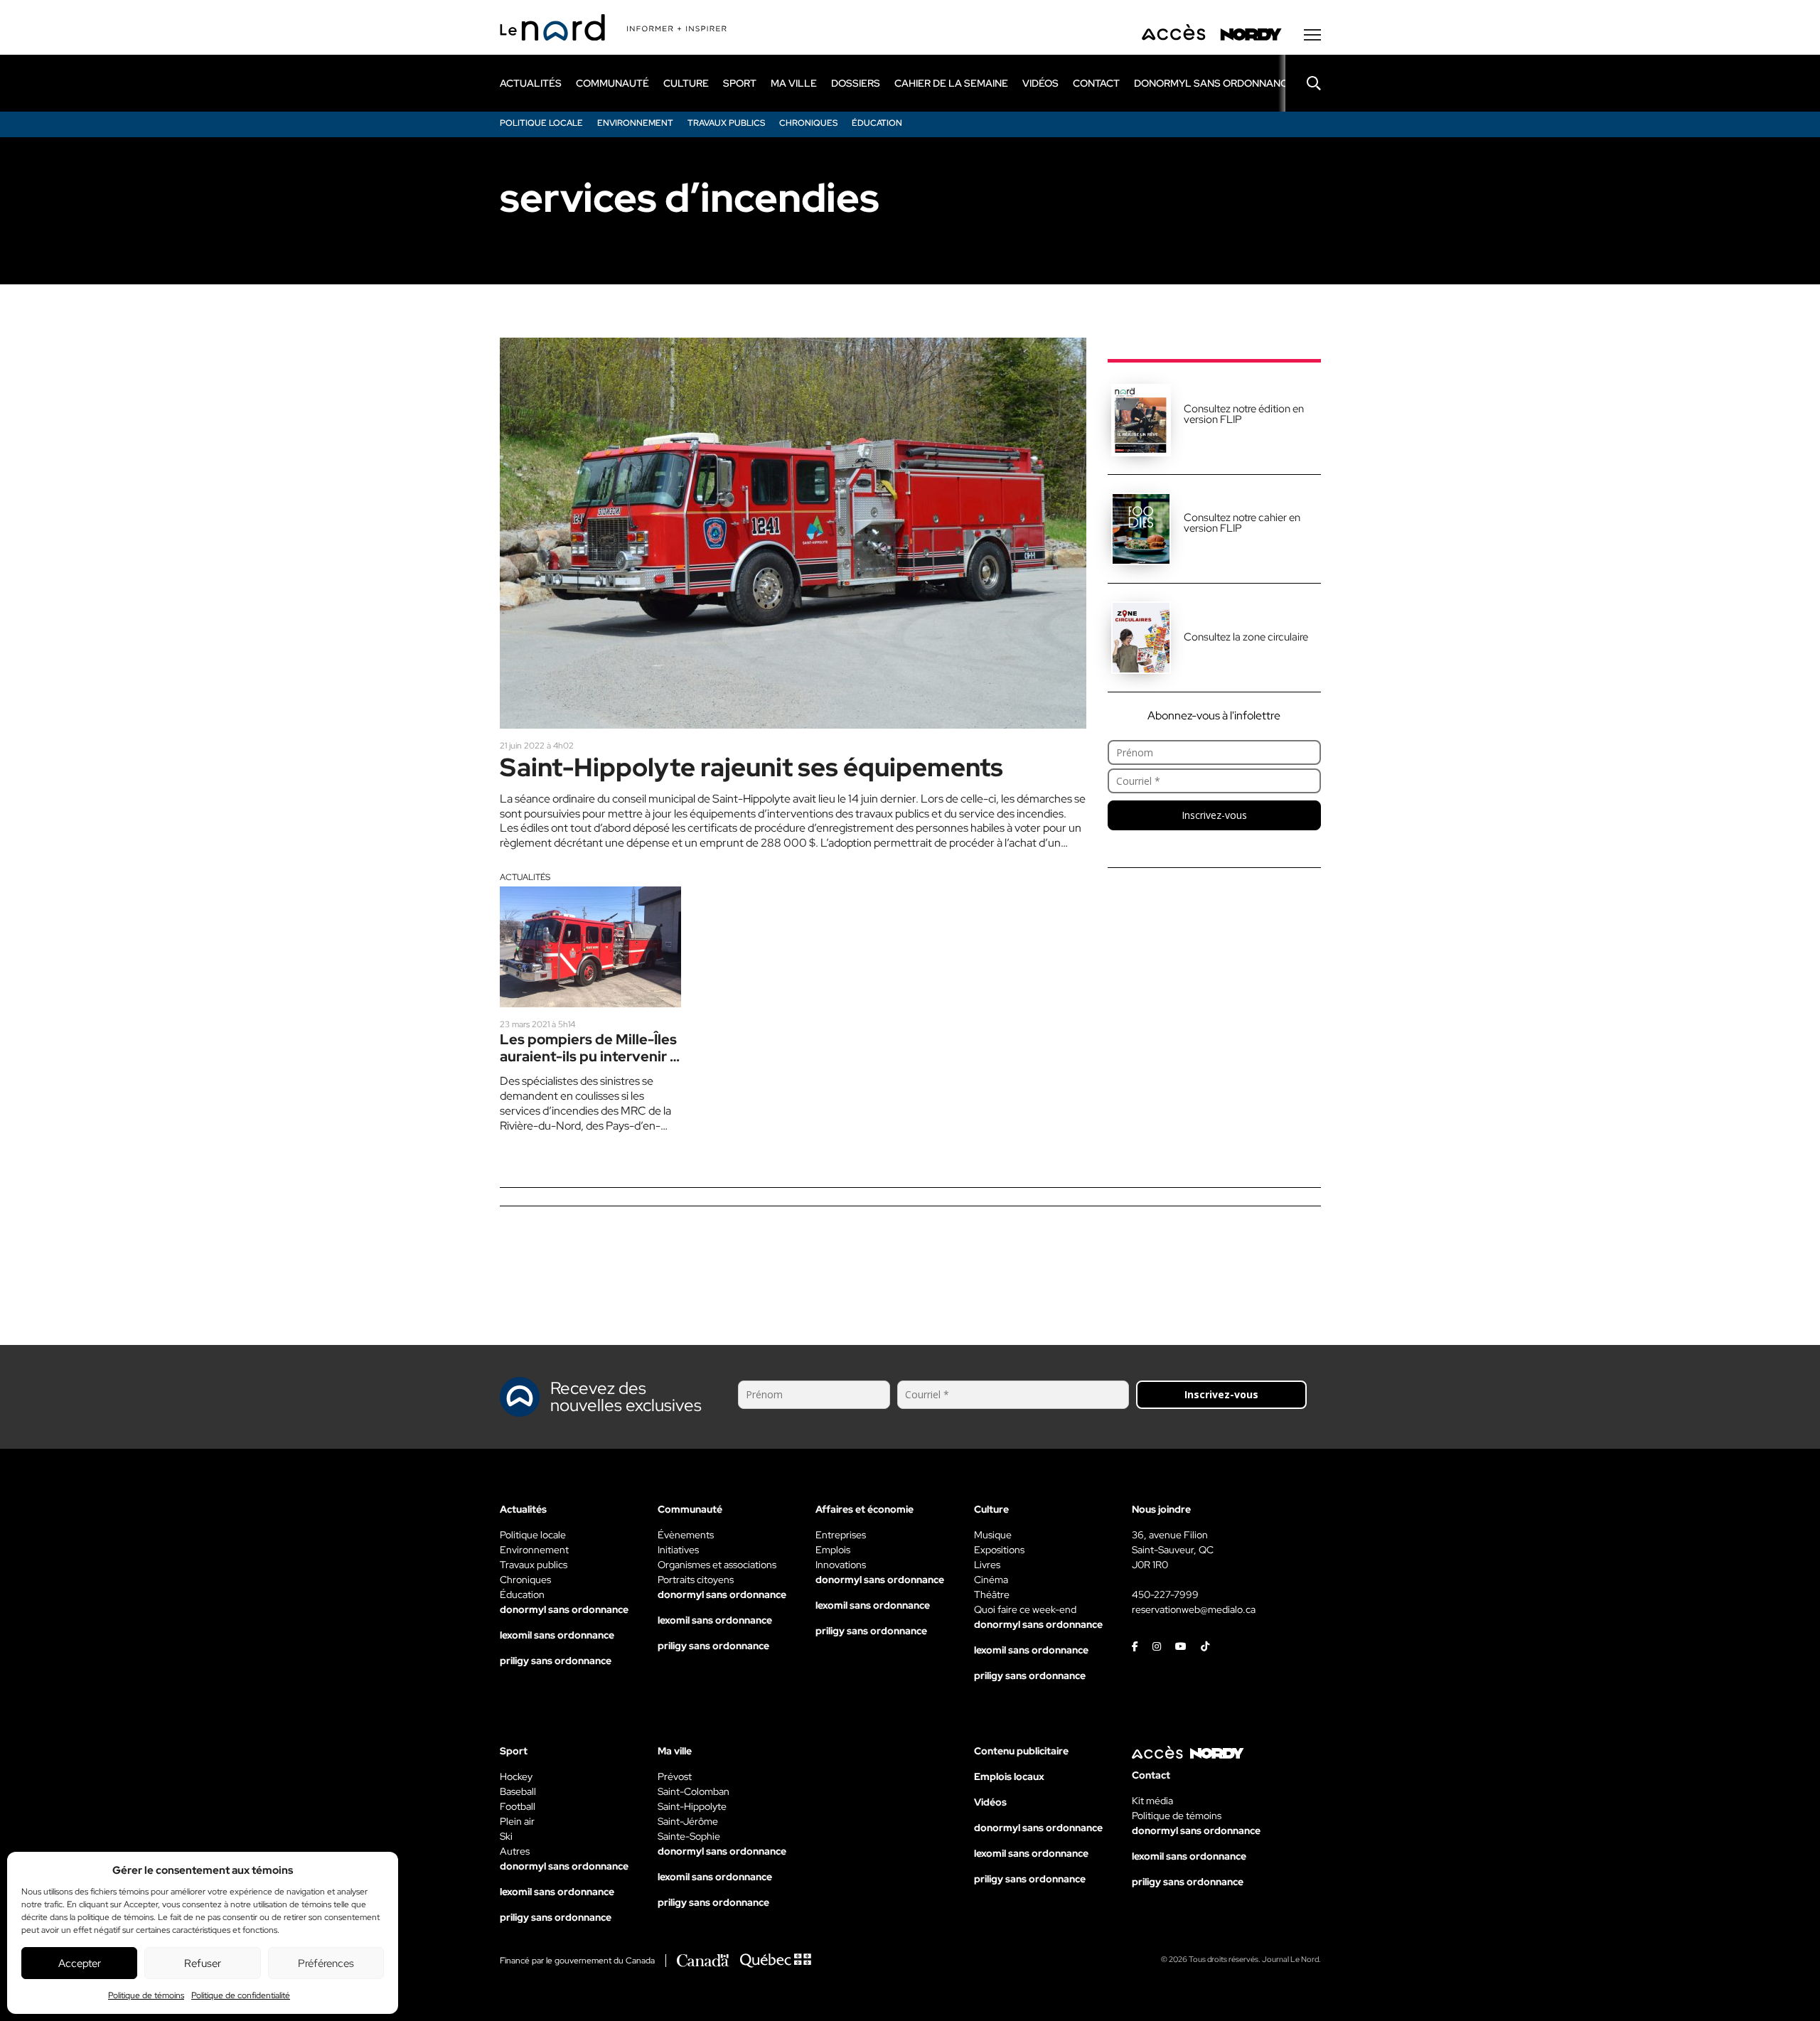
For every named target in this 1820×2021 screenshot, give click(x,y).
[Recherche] (1303, 83)
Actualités (525, 877)
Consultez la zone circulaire (1246, 637)
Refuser (203, 1963)
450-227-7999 (1165, 1594)
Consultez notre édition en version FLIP (1244, 414)
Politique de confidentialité (241, 1995)
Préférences (326, 1963)
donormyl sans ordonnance (1214, 83)
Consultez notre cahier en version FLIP (1242, 523)
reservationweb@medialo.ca (1194, 1609)
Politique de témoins (146, 1995)
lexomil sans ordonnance (557, 1635)
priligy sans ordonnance (556, 1661)
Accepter (80, 1963)
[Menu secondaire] (1312, 35)
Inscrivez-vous (1214, 815)
